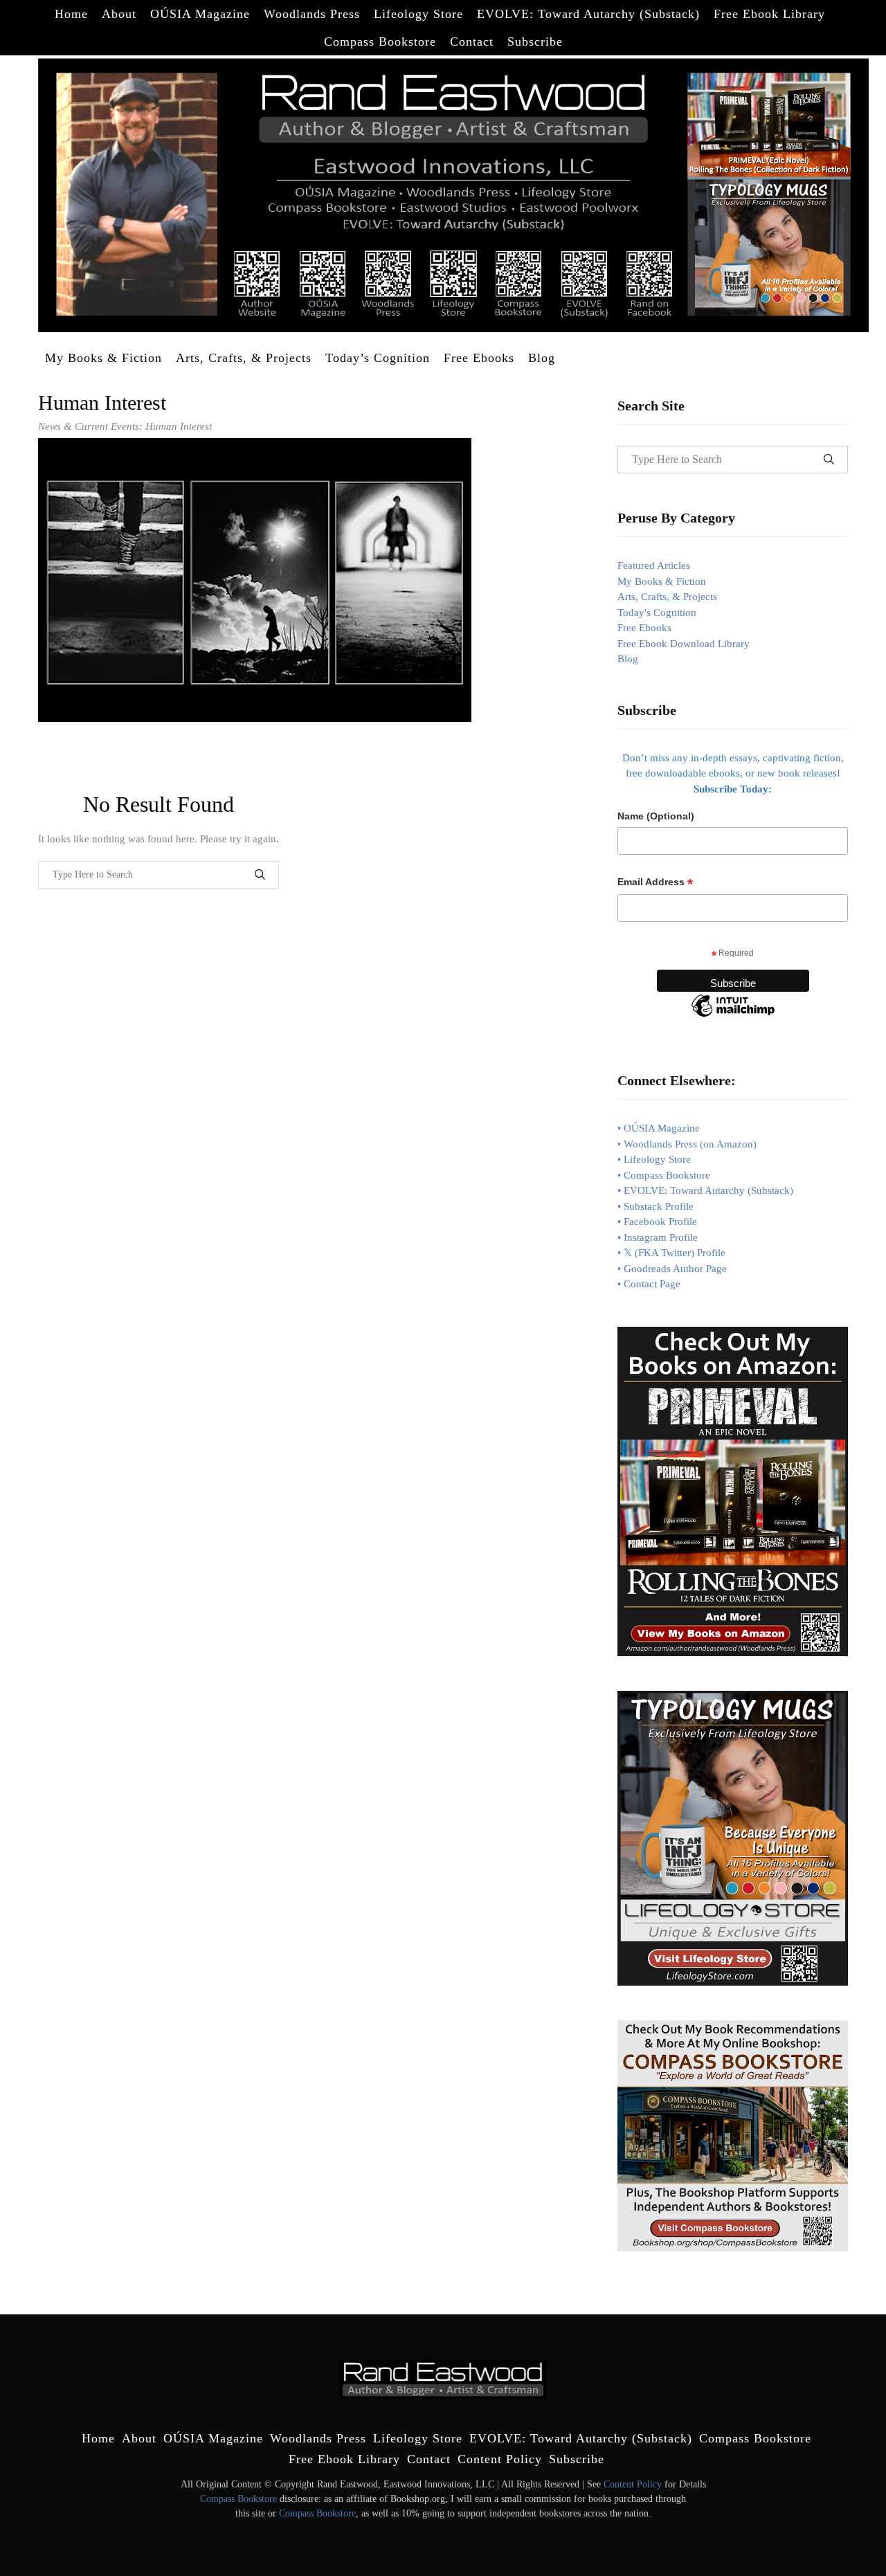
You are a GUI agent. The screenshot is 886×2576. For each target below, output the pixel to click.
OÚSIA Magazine (200, 14)
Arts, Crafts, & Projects (244, 358)
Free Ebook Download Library (684, 644)
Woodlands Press (312, 14)
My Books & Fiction (103, 358)
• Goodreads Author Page (672, 1269)
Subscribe (535, 42)
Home (71, 14)
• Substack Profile (656, 1206)
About (119, 14)
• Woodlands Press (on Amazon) (687, 1144)
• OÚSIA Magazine (659, 1128)
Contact (472, 42)
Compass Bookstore (380, 42)
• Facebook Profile (657, 1222)
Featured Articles (654, 565)
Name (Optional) (656, 816)
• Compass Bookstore (664, 1175)
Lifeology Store (418, 14)
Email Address (655, 882)
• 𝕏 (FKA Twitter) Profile (671, 1253)
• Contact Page (649, 1284)
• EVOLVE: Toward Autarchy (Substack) (705, 1190)
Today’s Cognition (378, 358)
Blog (542, 358)
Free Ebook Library (769, 14)
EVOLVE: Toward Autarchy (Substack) (588, 14)
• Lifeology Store (654, 1159)
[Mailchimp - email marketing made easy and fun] (733, 1016)
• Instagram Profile (658, 1237)
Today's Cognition (657, 613)
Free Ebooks (479, 358)
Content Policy (500, 2459)
